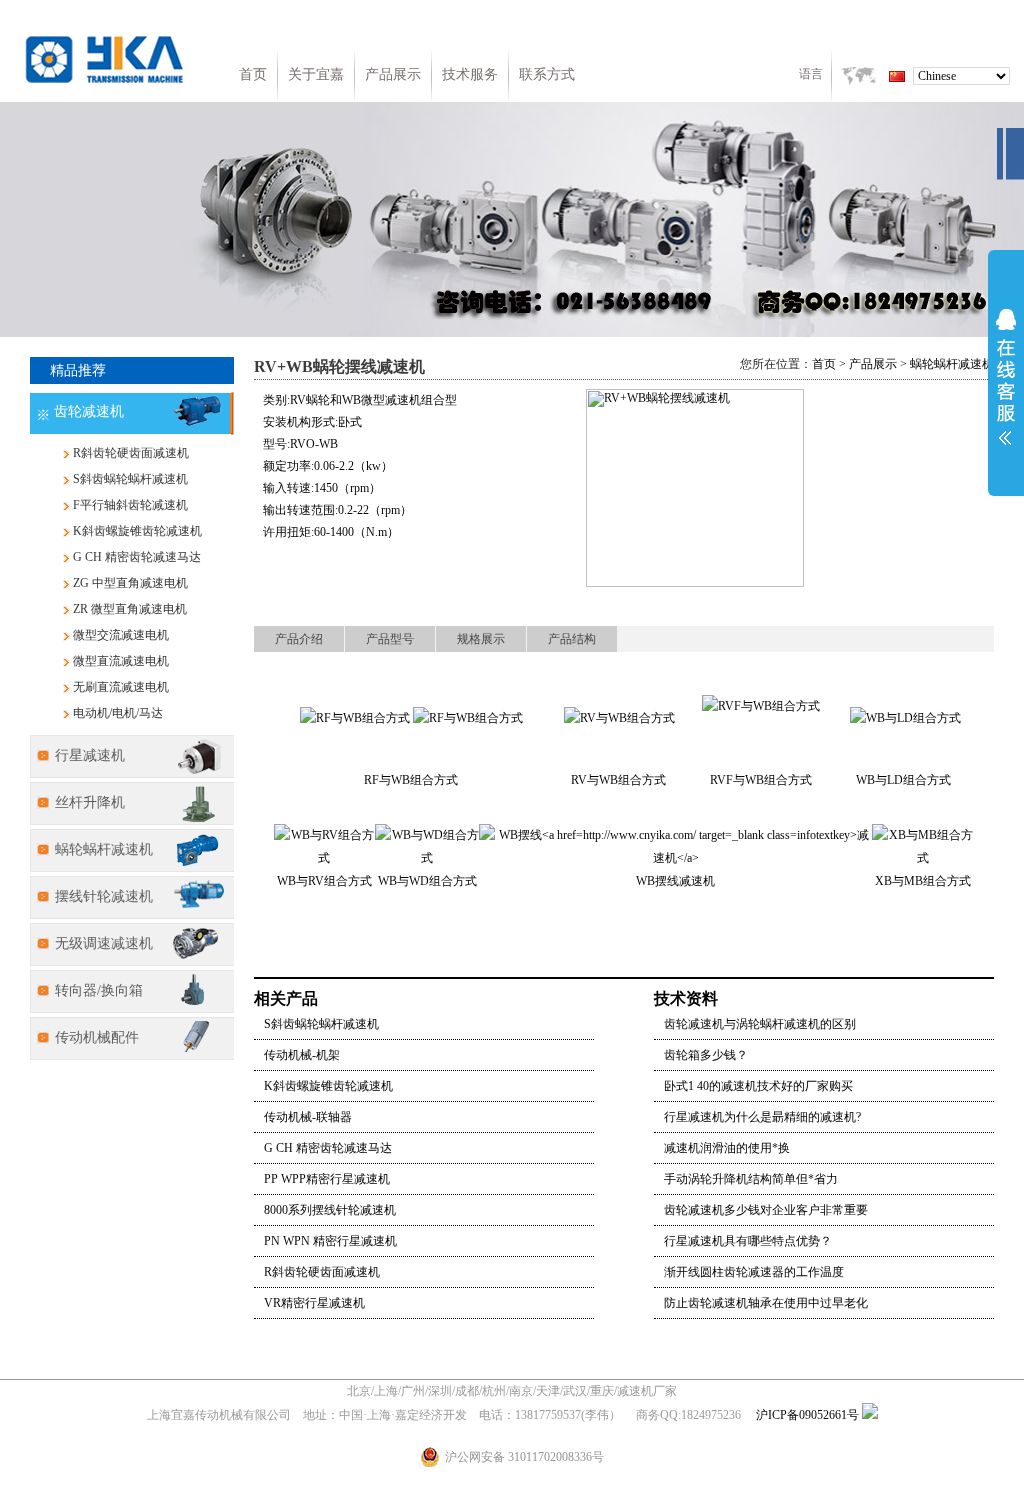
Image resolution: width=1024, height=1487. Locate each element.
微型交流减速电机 (121, 635)
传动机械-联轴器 (308, 1117)
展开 (1006, 377)
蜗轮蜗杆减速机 (952, 364)
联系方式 (547, 74)
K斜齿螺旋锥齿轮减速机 (137, 531)
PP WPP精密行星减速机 (327, 1179)
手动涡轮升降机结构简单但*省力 (751, 1179)
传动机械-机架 (302, 1055)
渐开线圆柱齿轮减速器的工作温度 (754, 1272)
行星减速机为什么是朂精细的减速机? (762, 1117)
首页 (253, 74)
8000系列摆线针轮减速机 (330, 1210)
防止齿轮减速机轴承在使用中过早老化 (766, 1303)
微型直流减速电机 (121, 661)
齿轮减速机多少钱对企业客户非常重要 (766, 1210)
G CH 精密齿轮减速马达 (137, 557)
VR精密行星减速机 (314, 1303)
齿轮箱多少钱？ (706, 1055)
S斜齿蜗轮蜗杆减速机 (130, 479)
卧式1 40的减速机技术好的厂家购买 (758, 1086)
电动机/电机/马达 (118, 713)
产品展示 (393, 74)
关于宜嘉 (316, 74)
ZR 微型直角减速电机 (130, 609)
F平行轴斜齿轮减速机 (130, 505)
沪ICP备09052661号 (807, 1415)
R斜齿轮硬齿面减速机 (131, 453)
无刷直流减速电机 (121, 687)
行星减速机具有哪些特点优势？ (748, 1241)
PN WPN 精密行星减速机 (330, 1241)
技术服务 (470, 74)
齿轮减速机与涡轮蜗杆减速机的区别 (760, 1024)
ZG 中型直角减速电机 (130, 583)
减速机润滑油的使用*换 (727, 1148)
